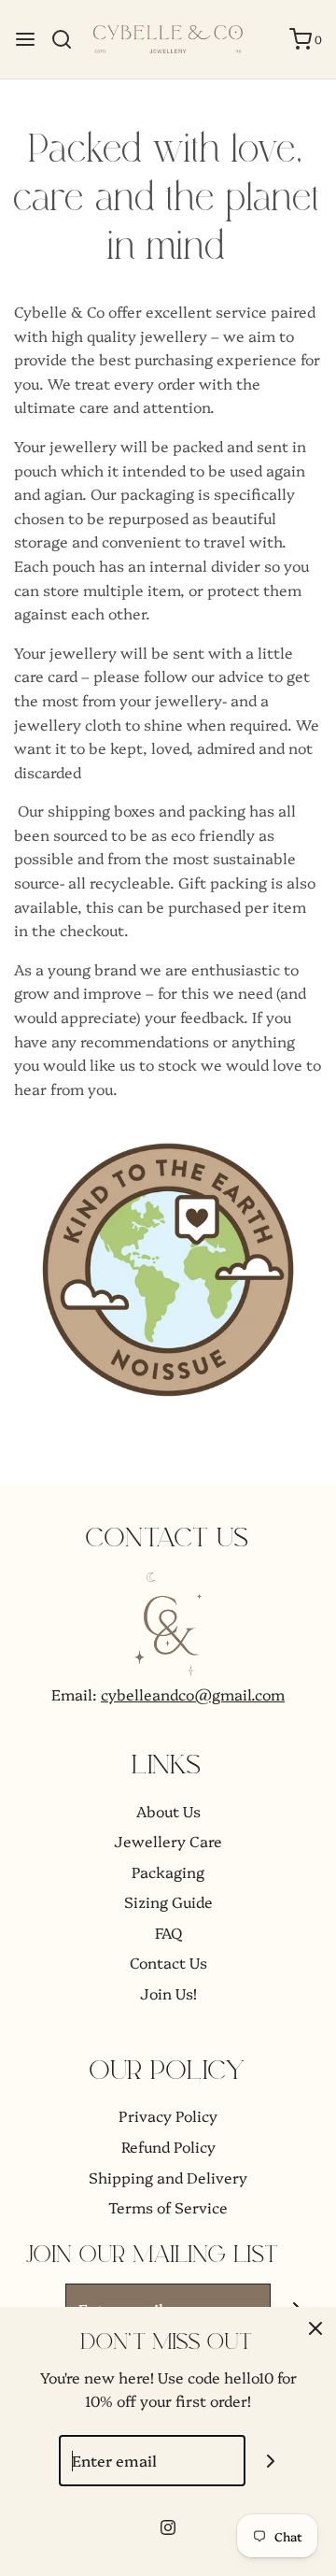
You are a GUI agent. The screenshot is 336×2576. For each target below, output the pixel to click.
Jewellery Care (168, 1841)
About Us (168, 1811)
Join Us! (168, 1993)
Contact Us (168, 1962)
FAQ (168, 1932)
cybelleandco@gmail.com (193, 1694)
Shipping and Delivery (168, 2177)
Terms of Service (168, 2207)
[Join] (271, 2461)
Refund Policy (168, 2146)
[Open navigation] (25, 39)
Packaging (168, 1872)
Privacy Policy (168, 2115)
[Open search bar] (69, 39)
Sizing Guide (168, 1901)
